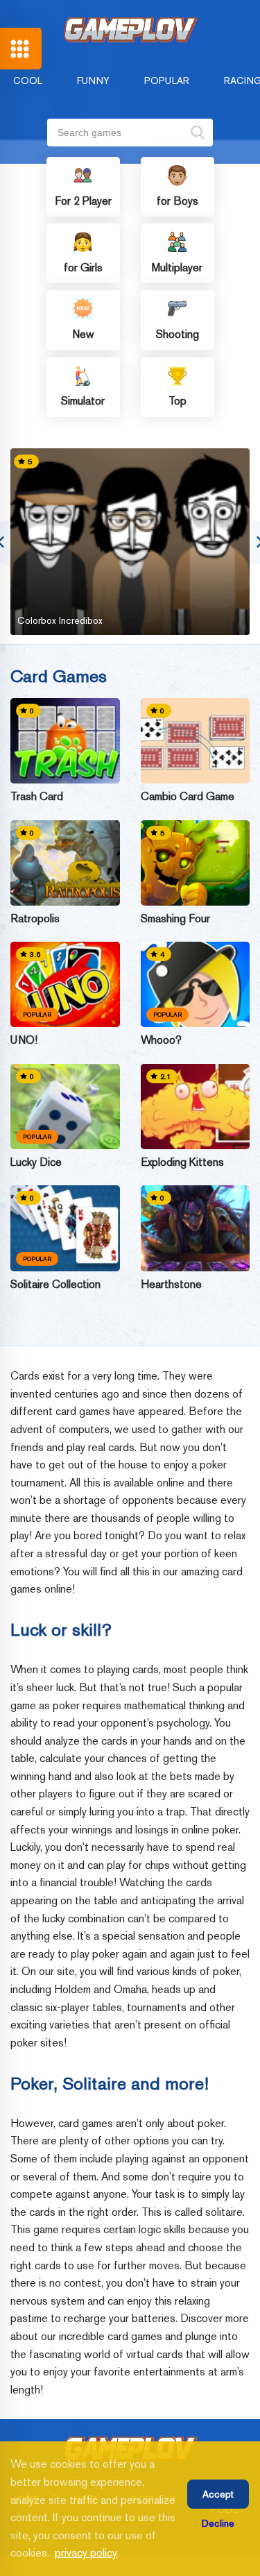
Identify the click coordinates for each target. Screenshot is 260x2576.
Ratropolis (35, 919)
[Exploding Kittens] (196, 1107)
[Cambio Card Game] (196, 741)
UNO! (24, 1040)
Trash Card (37, 797)
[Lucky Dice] (65, 1107)
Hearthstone (171, 1285)
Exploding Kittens (182, 1162)
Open (21, 49)
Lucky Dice (36, 1162)
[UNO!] (65, 984)
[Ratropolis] (65, 863)
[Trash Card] (65, 741)
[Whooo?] (196, 984)
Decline (218, 2523)
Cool (28, 80)
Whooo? (161, 1040)
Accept (218, 2494)
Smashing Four (175, 919)
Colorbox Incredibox (60, 620)
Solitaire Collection (55, 1285)
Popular (167, 80)
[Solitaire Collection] (65, 1228)
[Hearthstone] (196, 1228)
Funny (93, 80)
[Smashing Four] (196, 863)
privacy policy (86, 2553)
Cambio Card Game (188, 797)
